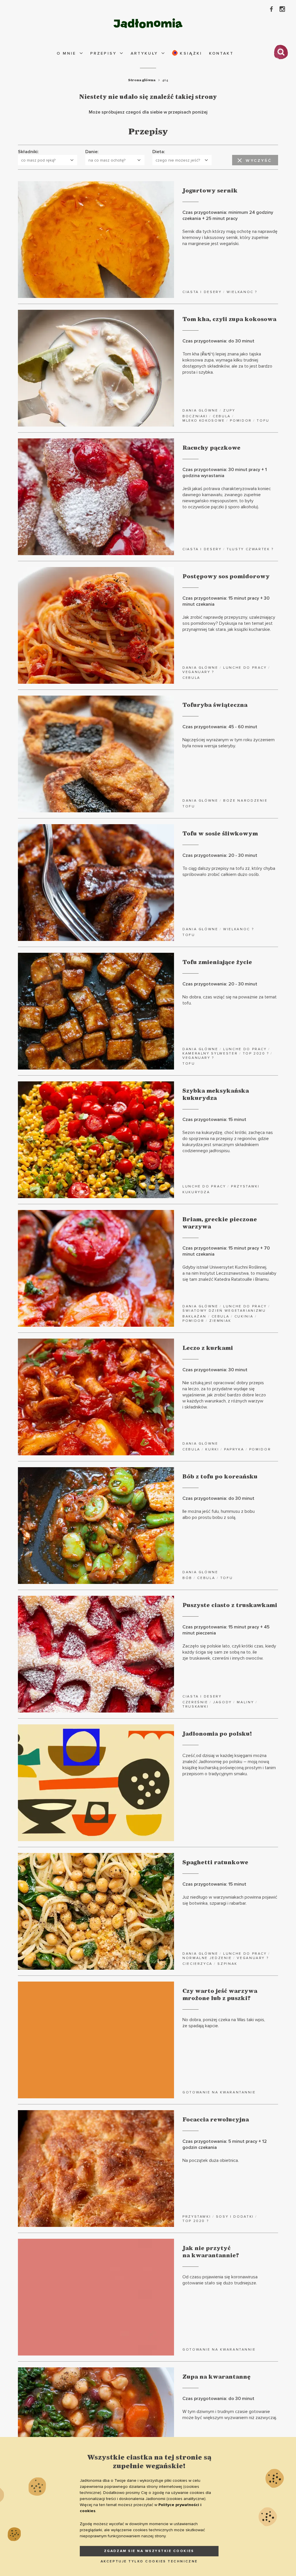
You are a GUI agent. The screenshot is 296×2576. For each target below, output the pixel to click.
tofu (263, 421)
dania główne (200, 411)
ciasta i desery (202, 292)
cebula (222, 416)
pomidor (241, 421)
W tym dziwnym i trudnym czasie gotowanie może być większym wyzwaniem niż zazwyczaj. (230, 2415)
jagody (222, 1702)
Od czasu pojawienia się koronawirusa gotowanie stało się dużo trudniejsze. (220, 2280)
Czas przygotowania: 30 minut (215, 1370)
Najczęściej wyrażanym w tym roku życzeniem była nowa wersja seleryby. (229, 743)
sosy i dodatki (235, 2217)
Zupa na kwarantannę (217, 2377)
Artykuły (144, 53)
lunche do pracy (245, 668)
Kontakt (221, 53)
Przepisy (103, 53)
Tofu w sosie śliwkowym (220, 834)
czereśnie (195, 1702)
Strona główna (142, 80)
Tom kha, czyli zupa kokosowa (229, 319)
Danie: (92, 152)
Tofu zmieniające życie (217, 962)
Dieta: (159, 152)
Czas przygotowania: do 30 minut (218, 341)
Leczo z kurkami (208, 1348)
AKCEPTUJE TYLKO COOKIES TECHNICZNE (149, 2561)
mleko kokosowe (204, 421)
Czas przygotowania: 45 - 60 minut (220, 727)
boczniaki (195, 416)
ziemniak (220, 1321)
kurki (212, 1449)
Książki (190, 53)
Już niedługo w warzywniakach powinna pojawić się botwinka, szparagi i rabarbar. (230, 1900)
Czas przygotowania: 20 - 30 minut (220, 855)
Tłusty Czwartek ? (250, 549)
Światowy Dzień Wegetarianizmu (224, 1311)
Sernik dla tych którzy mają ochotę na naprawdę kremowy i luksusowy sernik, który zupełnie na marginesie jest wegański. (230, 238)
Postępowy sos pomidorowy (226, 577)
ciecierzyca (197, 1964)
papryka (234, 1449)
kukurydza (196, 1192)
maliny (245, 1702)
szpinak (227, 1964)
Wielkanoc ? (242, 292)
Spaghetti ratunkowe (215, 1862)
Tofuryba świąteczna (215, 705)
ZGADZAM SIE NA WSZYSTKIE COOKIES (149, 2551)
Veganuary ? (198, 672)
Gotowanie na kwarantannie (219, 2092)
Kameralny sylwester (210, 1053)
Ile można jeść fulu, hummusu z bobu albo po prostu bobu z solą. (219, 1514)
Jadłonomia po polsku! (217, 1734)
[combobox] (48, 160)
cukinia (244, 1316)
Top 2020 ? (256, 1053)
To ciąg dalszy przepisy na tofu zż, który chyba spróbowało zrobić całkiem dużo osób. (229, 871)
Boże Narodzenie (245, 801)
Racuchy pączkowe (211, 448)
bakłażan (194, 1316)
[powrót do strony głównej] (148, 23)
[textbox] (45, 160)
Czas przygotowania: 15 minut (214, 1120)
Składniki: (28, 152)
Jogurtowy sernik (210, 191)
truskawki (196, 1707)
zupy (229, 411)
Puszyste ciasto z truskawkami (230, 1605)
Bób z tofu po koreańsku (220, 1477)
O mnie (66, 53)
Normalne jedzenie (207, 1958)
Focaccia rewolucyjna (216, 2120)
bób (187, 1578)
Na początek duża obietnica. (211, 2160)
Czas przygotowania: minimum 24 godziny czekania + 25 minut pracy (228, 215)
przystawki (245, 1186)
